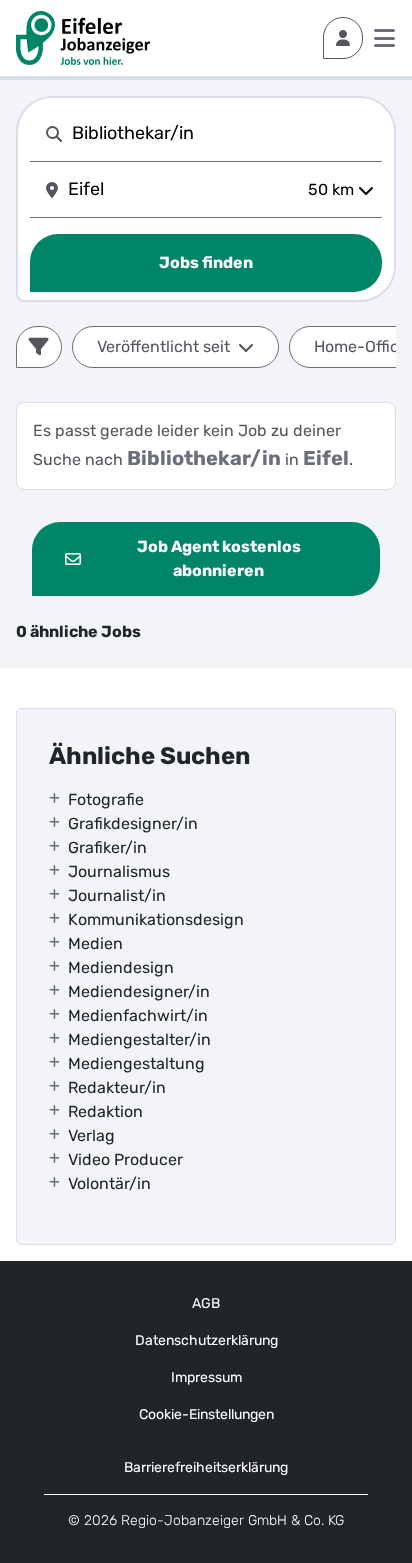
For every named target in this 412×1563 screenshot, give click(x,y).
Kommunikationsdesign (156, 919)
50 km (331, 189)
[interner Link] (83, 38)
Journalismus (119, 871)
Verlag (91, 1135)
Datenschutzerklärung (206, 1340)
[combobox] (223, 133)
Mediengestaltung (136, 1063)
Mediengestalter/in (139, 1039)
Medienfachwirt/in (138, 1015)
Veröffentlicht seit (163, 346)
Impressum (206, 1377)
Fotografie (106, 799)
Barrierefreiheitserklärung (206, 1467)
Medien (95, 943)
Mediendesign (121, 967)
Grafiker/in (107, 847)
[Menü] (384, 38)
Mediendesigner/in (139, 991)
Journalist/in (117, 895)
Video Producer (125, 1159)
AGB (206, 1303)
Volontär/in (109, 1183)
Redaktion (105, 1111)
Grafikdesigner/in (133, 823)
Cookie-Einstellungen (206, 1414)
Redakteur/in (117, 1087)
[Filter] (39, 347)
